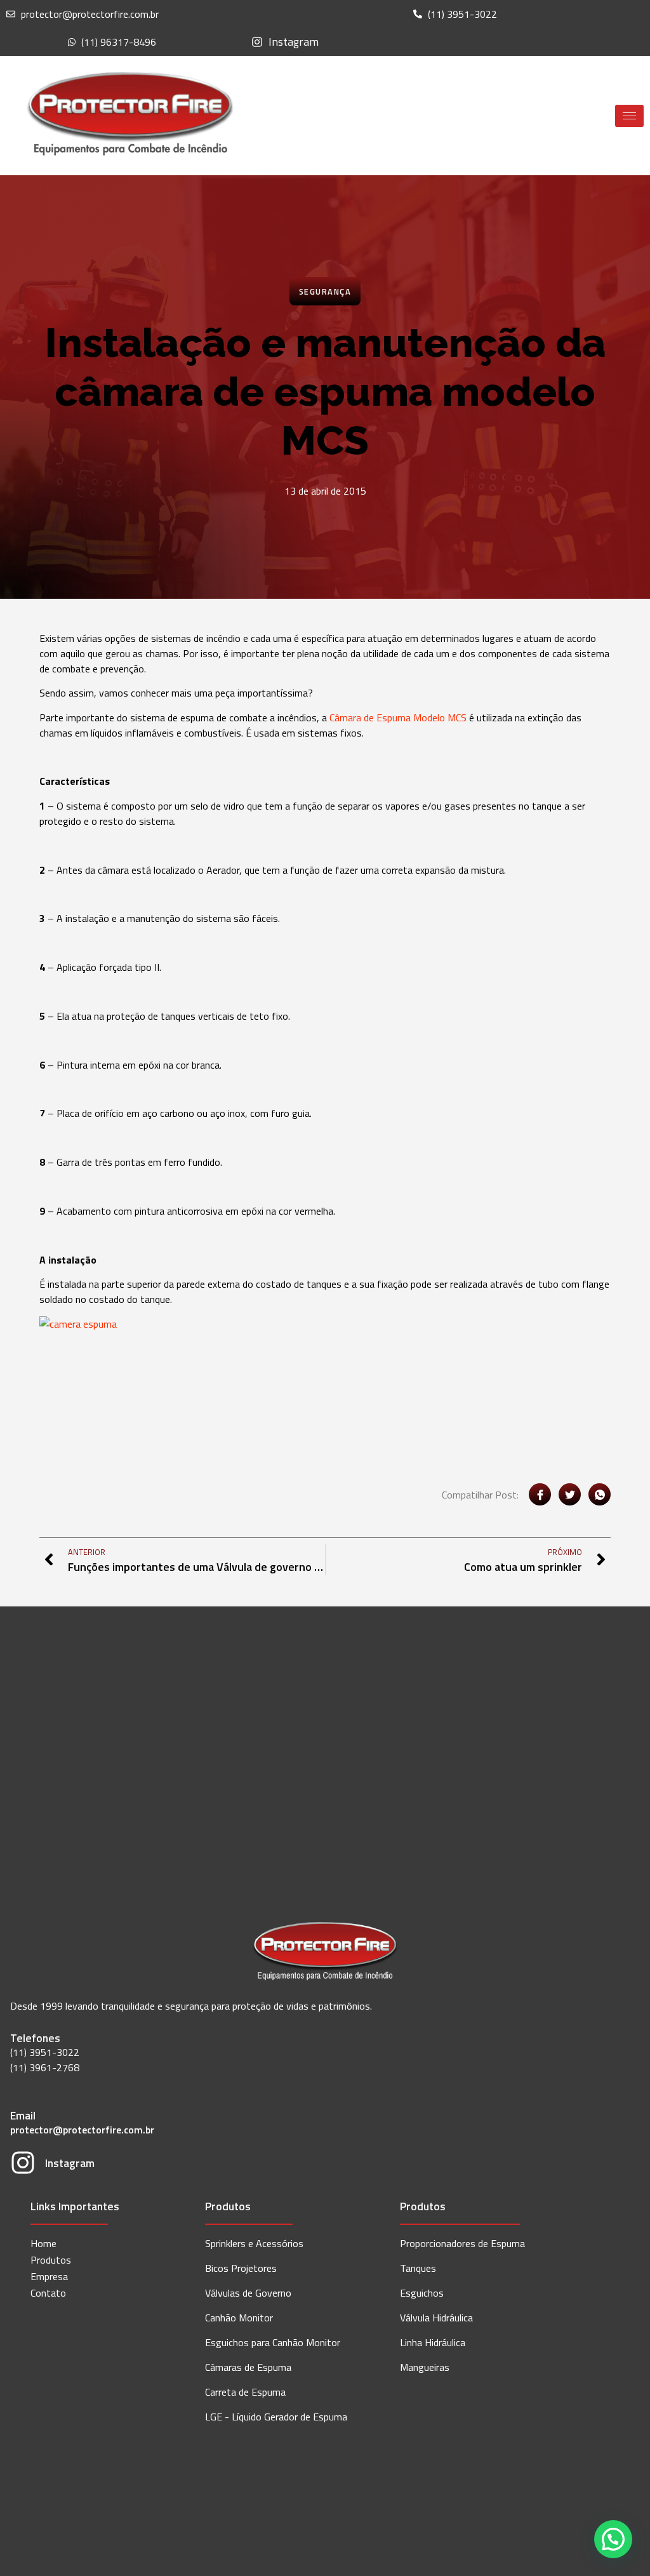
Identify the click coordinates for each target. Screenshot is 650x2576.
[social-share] (540, 1494)
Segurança (325, 291)
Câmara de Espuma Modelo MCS (398, 717)
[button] (613, 2539)
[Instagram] (23, 2165)
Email (23, 2115)
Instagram (70, 2163)
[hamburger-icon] (629, 116)
